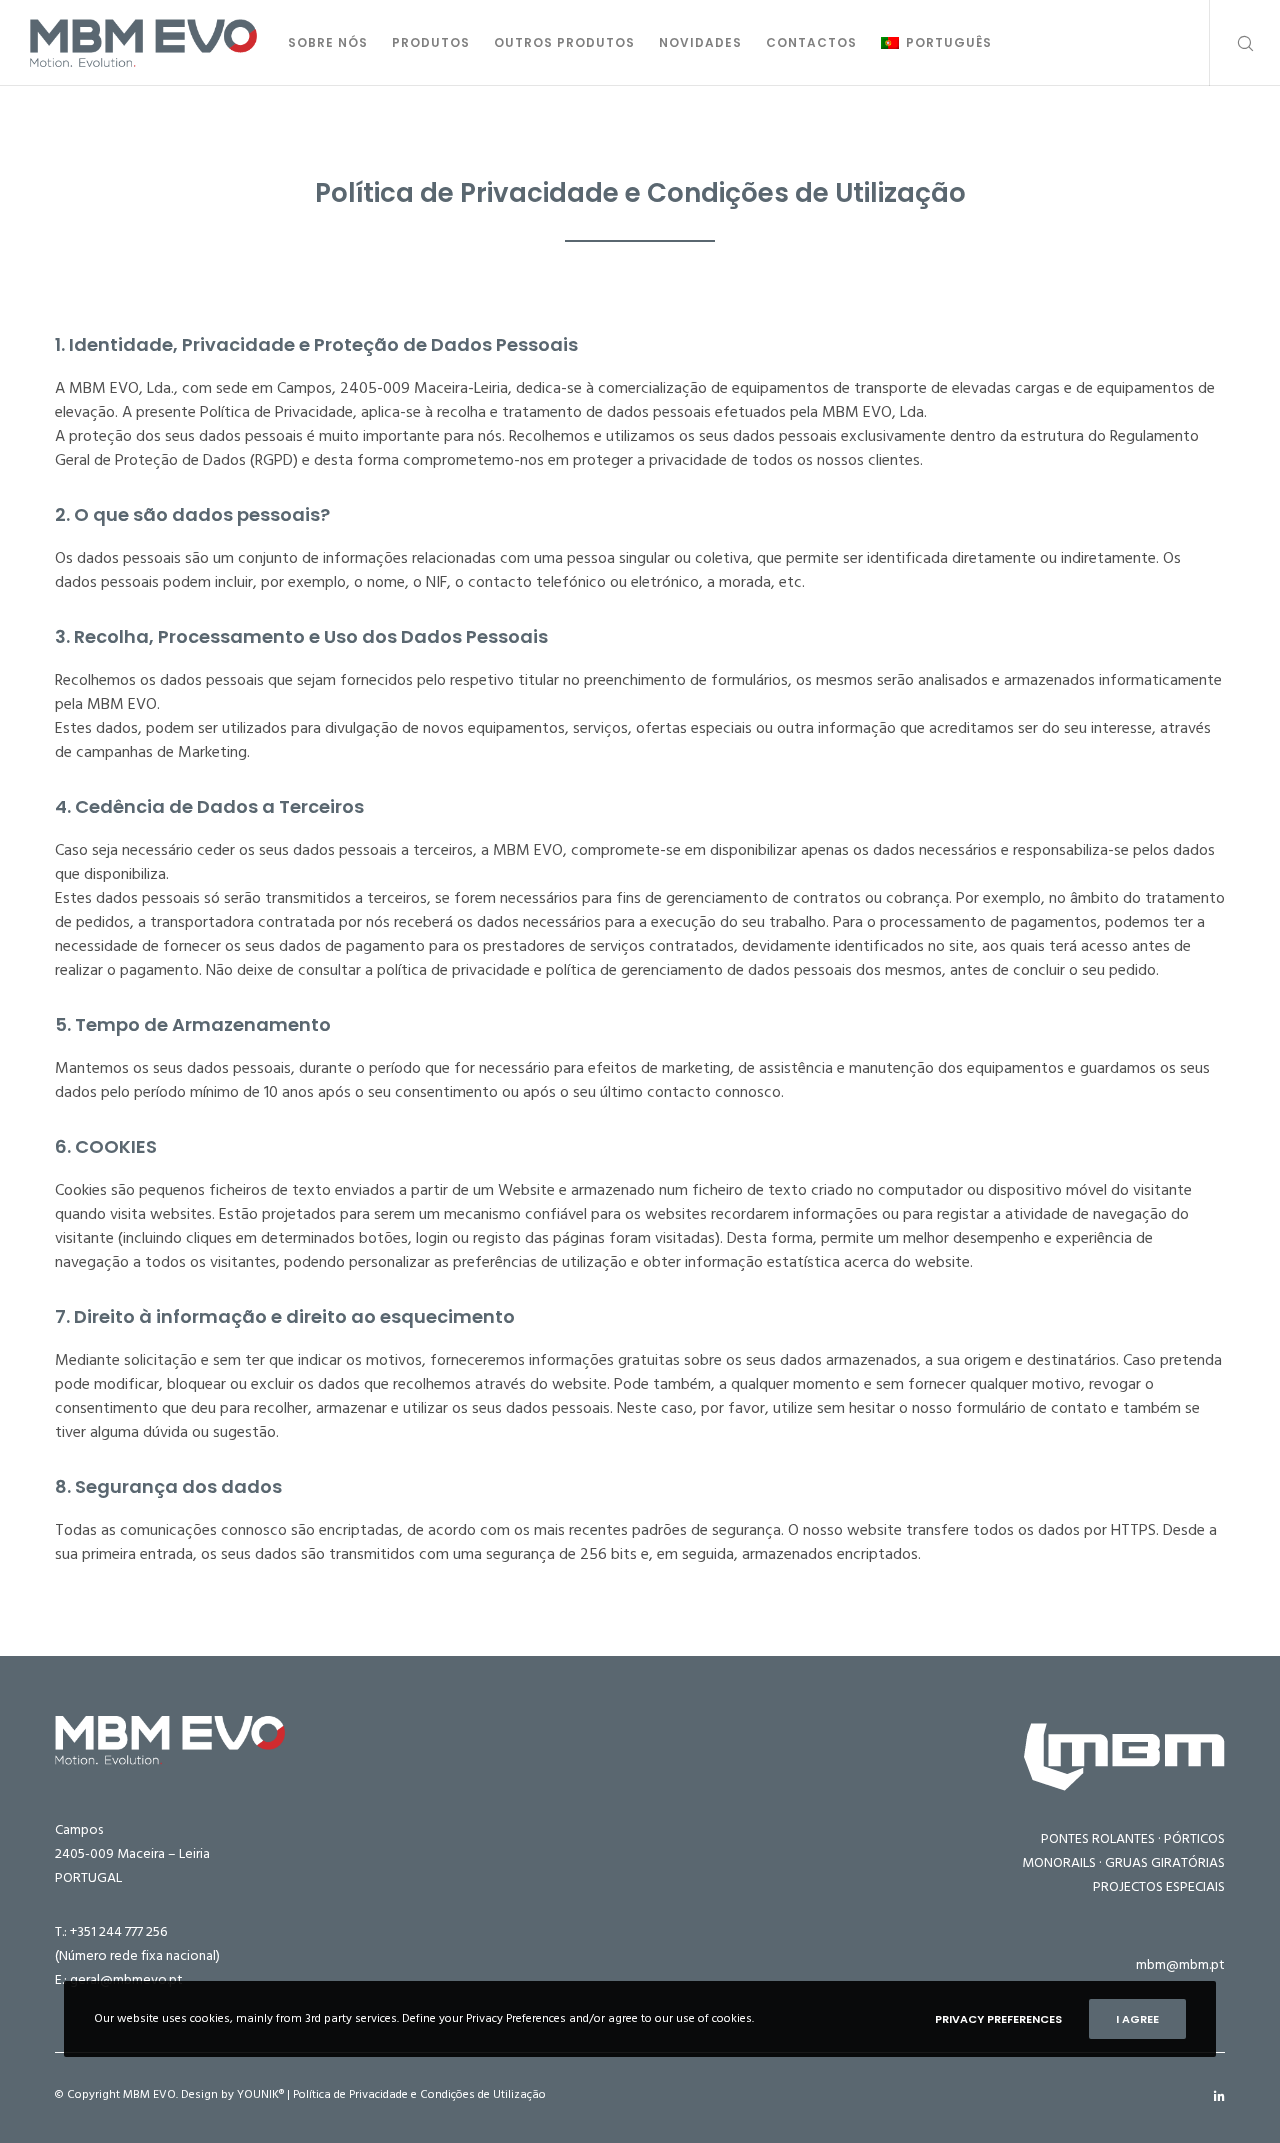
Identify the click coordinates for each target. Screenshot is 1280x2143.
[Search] (1232, 43)
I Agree (1137, 2019)
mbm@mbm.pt (1180, 1964)
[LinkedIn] (1219, 2097)
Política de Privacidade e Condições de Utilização (419, 2094)
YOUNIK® (260, 2094)
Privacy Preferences (998, 2019)
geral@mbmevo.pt (126, 1979)
